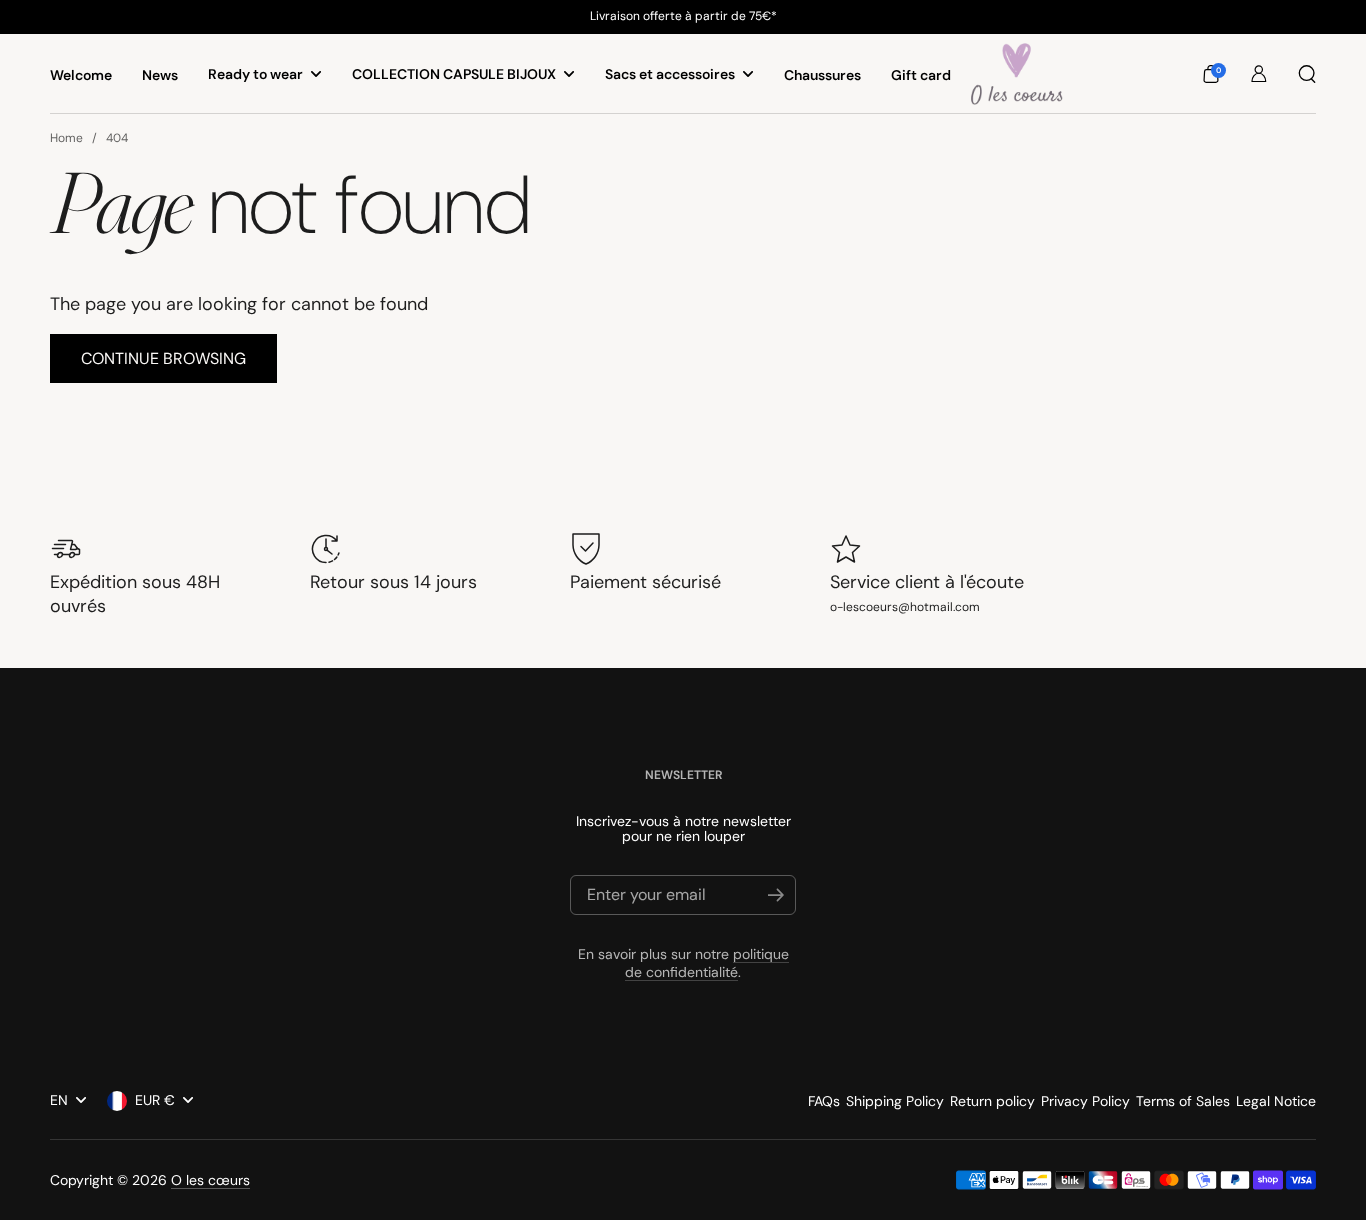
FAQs (824, 1101)
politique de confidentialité (707, 963)
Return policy (992, 1101)
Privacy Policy (1085, 1101)
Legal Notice (1276, 1101)
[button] (1211, 74)
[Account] (1259, 74)
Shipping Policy (895, 1101)
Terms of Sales (1183, 1101)
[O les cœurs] (1017, 74)
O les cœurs (210, 1180)
